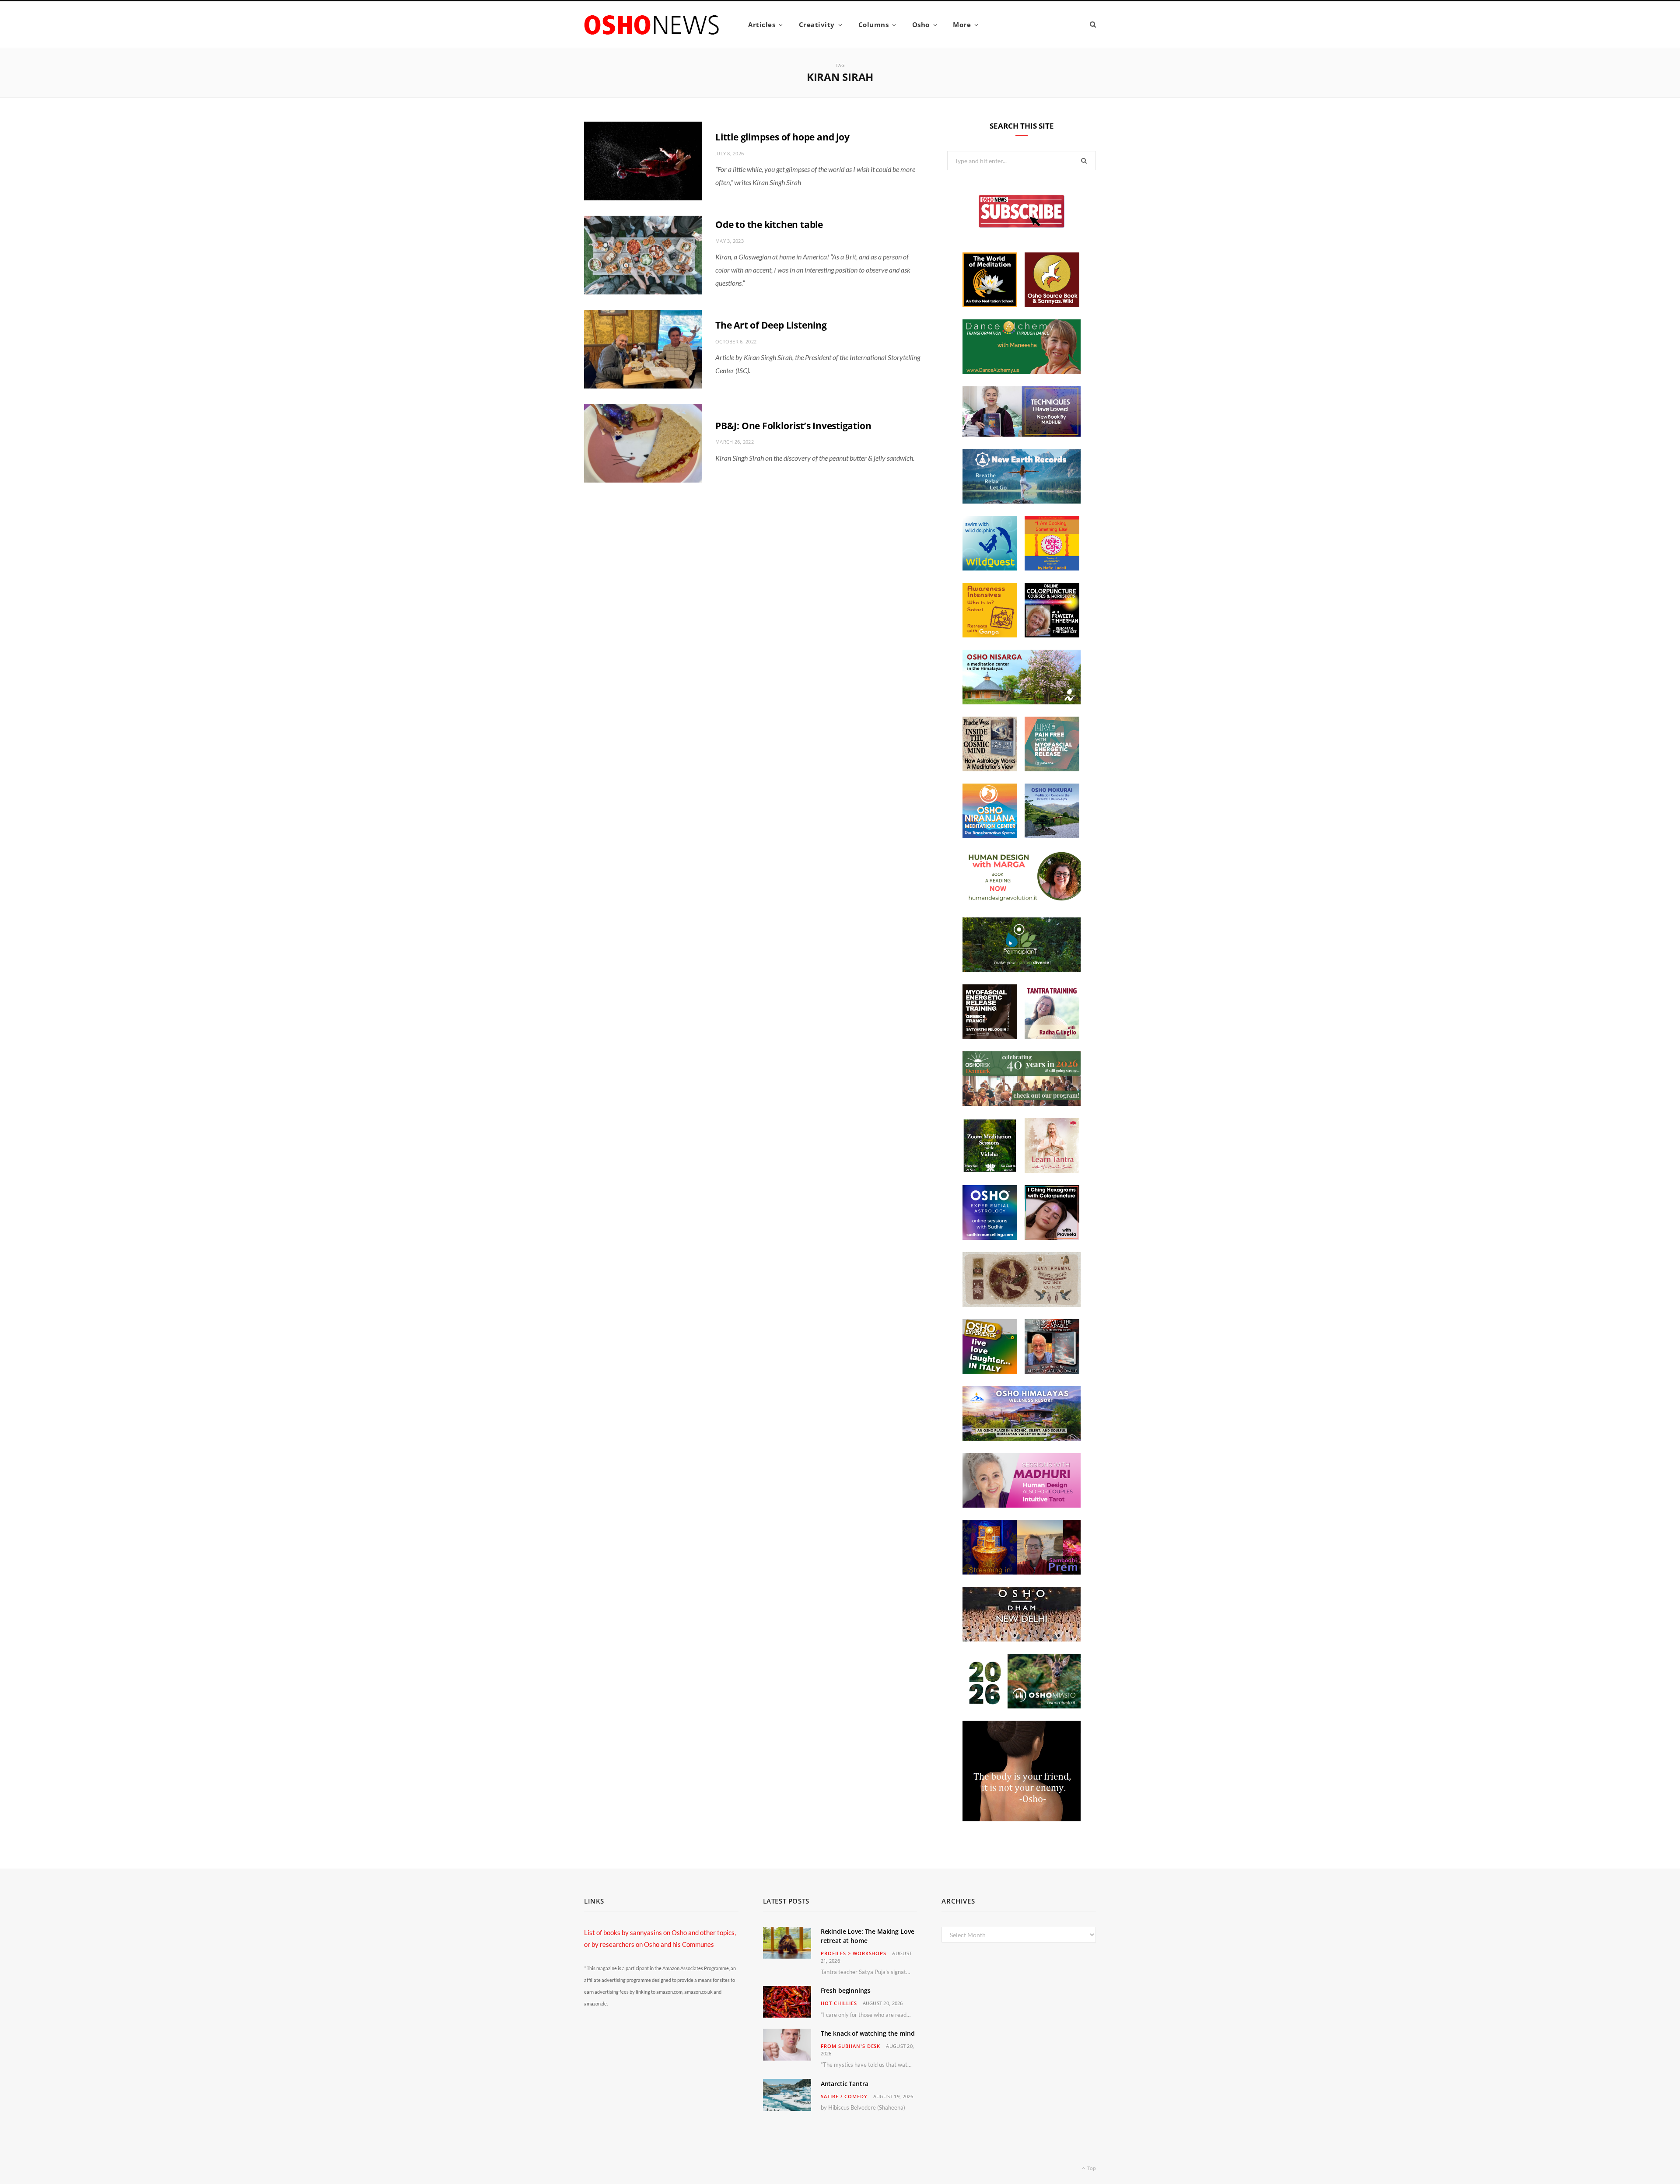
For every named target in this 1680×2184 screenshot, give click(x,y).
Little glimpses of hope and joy (782, 137)
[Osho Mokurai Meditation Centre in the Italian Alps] (1052, 836)
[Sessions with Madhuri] (1022, 1505)
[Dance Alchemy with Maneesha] (1022, 371)
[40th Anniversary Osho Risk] (1022, 1103)
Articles (762, 24)
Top (1091, 2168)
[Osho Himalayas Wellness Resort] (1022, 1438)
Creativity (817, 24)
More (962, 24)
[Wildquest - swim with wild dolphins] (990, 568)
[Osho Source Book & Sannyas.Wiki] (1052, 304)
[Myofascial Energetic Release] (1052, 769)
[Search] (1088, 24)
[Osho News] (652, 25)
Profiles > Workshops (854, 1953)
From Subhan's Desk (851, 2046)
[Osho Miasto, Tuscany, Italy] (1022, 1706)
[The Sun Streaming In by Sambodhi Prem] (1022, 1572)
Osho (921, 24)
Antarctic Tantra (845, 2084)
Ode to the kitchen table (769, 224)
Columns (874, 24)
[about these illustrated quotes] (1022, 1819)
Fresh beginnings (846, 1990)
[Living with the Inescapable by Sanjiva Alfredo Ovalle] (1052, 1371)
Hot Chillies (839, 2003)
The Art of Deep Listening (771, 325)
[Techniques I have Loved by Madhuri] (1022, 434)
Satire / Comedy (844, 2096)
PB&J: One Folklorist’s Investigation (793, 426)
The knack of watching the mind (868, 2033)
